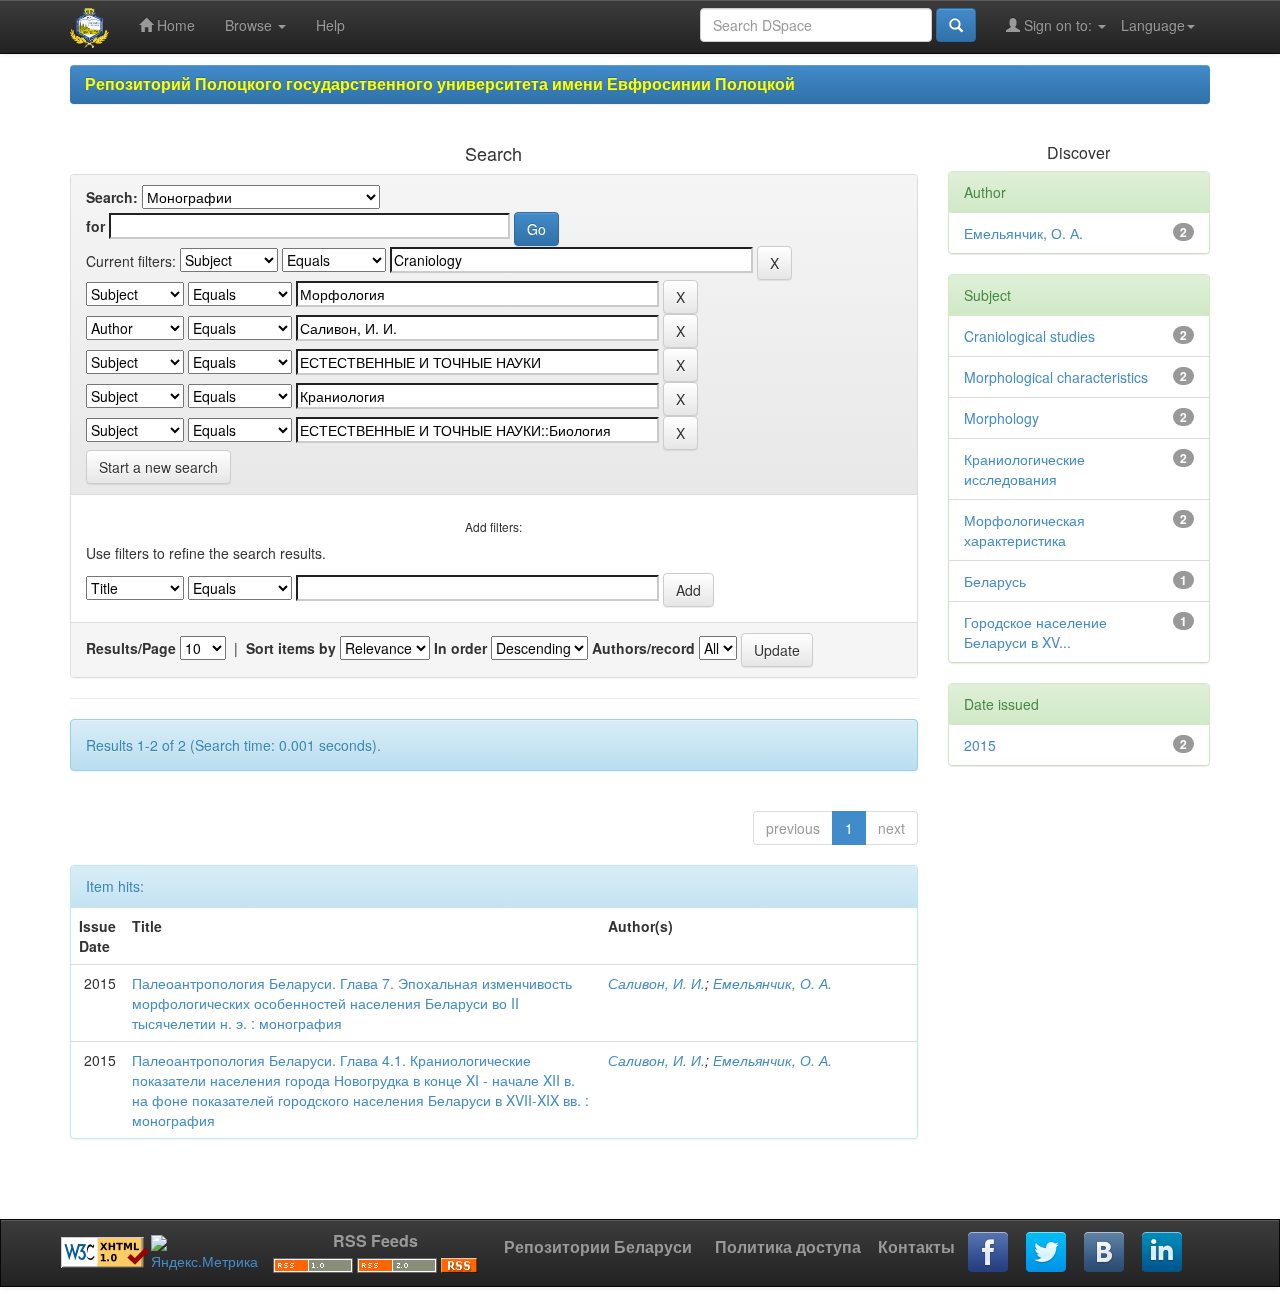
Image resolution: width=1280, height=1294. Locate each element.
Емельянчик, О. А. (772, 983)
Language (1153, 25)
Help (330, 25)
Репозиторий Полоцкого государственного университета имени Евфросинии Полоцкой (440, 83)
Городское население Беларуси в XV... (1035, 632)
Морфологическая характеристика (1024, 530)
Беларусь (995, 581)
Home (174, 25)
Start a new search (158, 467)
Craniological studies (1029, 336)
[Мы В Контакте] (1105, 1253)
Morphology (1001, 418)
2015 (980, 745)
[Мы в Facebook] (989, 1253)
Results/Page (131, 648)
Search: (112, 197)
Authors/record (643, 648)
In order (460, 648)
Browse (250, 25)
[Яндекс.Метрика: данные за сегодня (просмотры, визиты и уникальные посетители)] (204, 1253)
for (95, 226)
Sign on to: (1058, 25)
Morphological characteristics (1056, 377)
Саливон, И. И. (656, 983)
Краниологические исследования (1024, 469)
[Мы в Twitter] (1047, 1253)
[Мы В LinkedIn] (1163, 1253)
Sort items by (291, 648)
